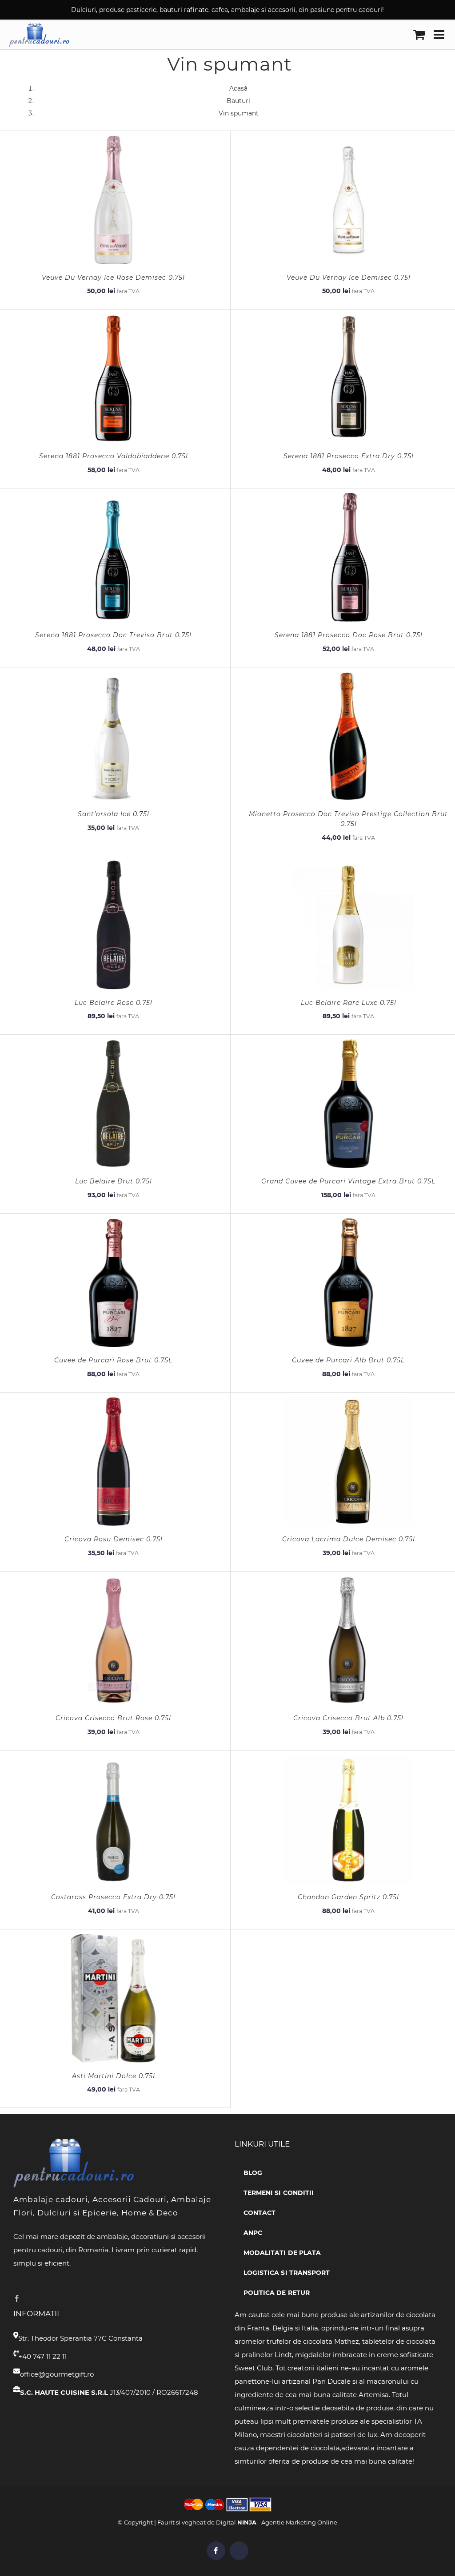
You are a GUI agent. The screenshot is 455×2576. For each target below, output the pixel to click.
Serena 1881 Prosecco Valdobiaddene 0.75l (114, 456)
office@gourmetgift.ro (57, 2374)
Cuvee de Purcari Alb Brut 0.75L (348, 1360)
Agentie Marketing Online (299, 2522)
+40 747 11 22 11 (42, 2356)
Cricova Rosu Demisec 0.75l (114, 1539)
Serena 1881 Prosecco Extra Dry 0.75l (349, 456)
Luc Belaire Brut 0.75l (114, 1181)
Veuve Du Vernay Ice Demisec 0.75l (349, 278)
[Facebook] (17, 2298)
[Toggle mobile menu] (440, 35)
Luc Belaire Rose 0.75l (114, 1003)
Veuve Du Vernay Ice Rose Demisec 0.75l (113, 278)
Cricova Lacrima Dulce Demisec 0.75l (349, 1539)
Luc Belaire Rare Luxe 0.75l (349, 1003)
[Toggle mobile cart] (419, 35)
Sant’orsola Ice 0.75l (114, 814)
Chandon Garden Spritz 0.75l (348, 1897)
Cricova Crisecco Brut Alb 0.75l (348, 1718)
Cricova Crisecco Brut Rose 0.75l (113, 1718)
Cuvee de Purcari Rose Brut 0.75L (113, 1360)
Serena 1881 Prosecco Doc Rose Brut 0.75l (349, 635)
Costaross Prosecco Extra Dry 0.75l (113, 1897)
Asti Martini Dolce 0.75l (114, 2076)
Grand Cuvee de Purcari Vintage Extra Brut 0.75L (348, 1181)
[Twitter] (31, 2298)
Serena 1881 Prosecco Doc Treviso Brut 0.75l (113, 635)
